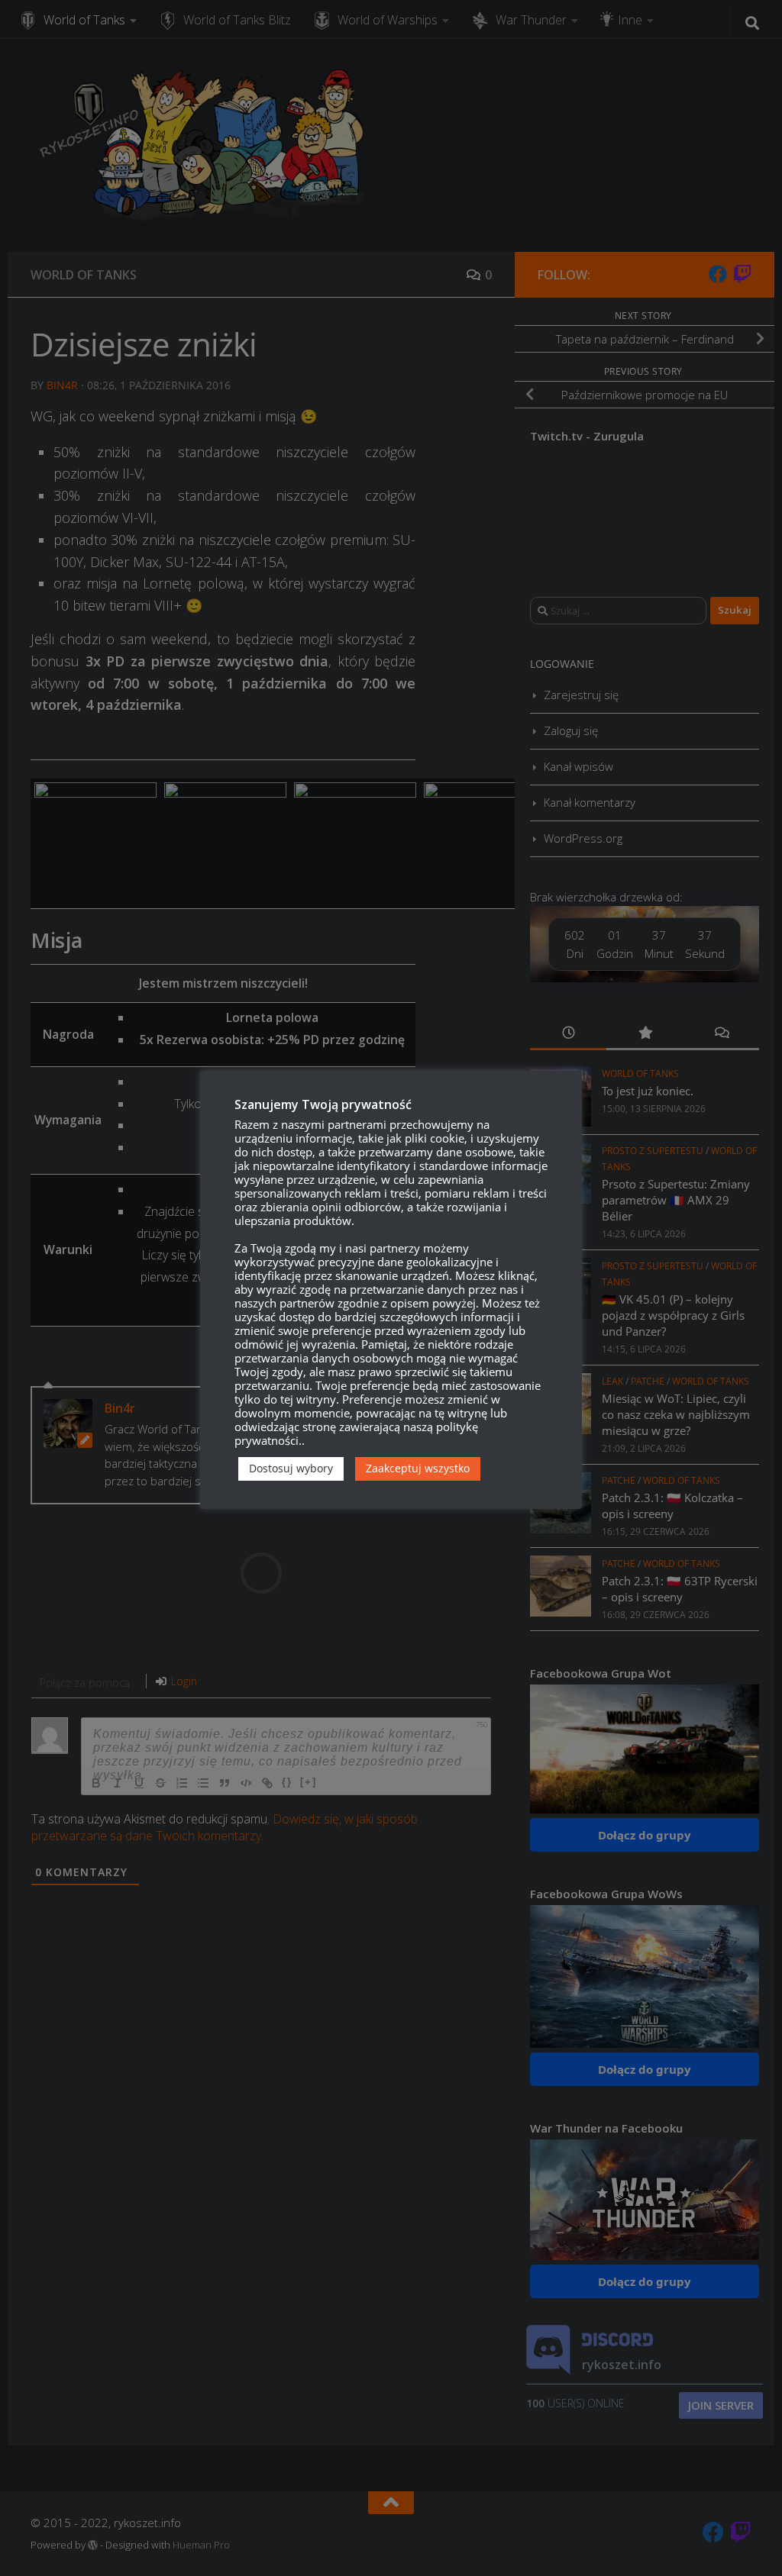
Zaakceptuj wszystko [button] (418, 1468)
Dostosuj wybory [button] (291, 1468)
